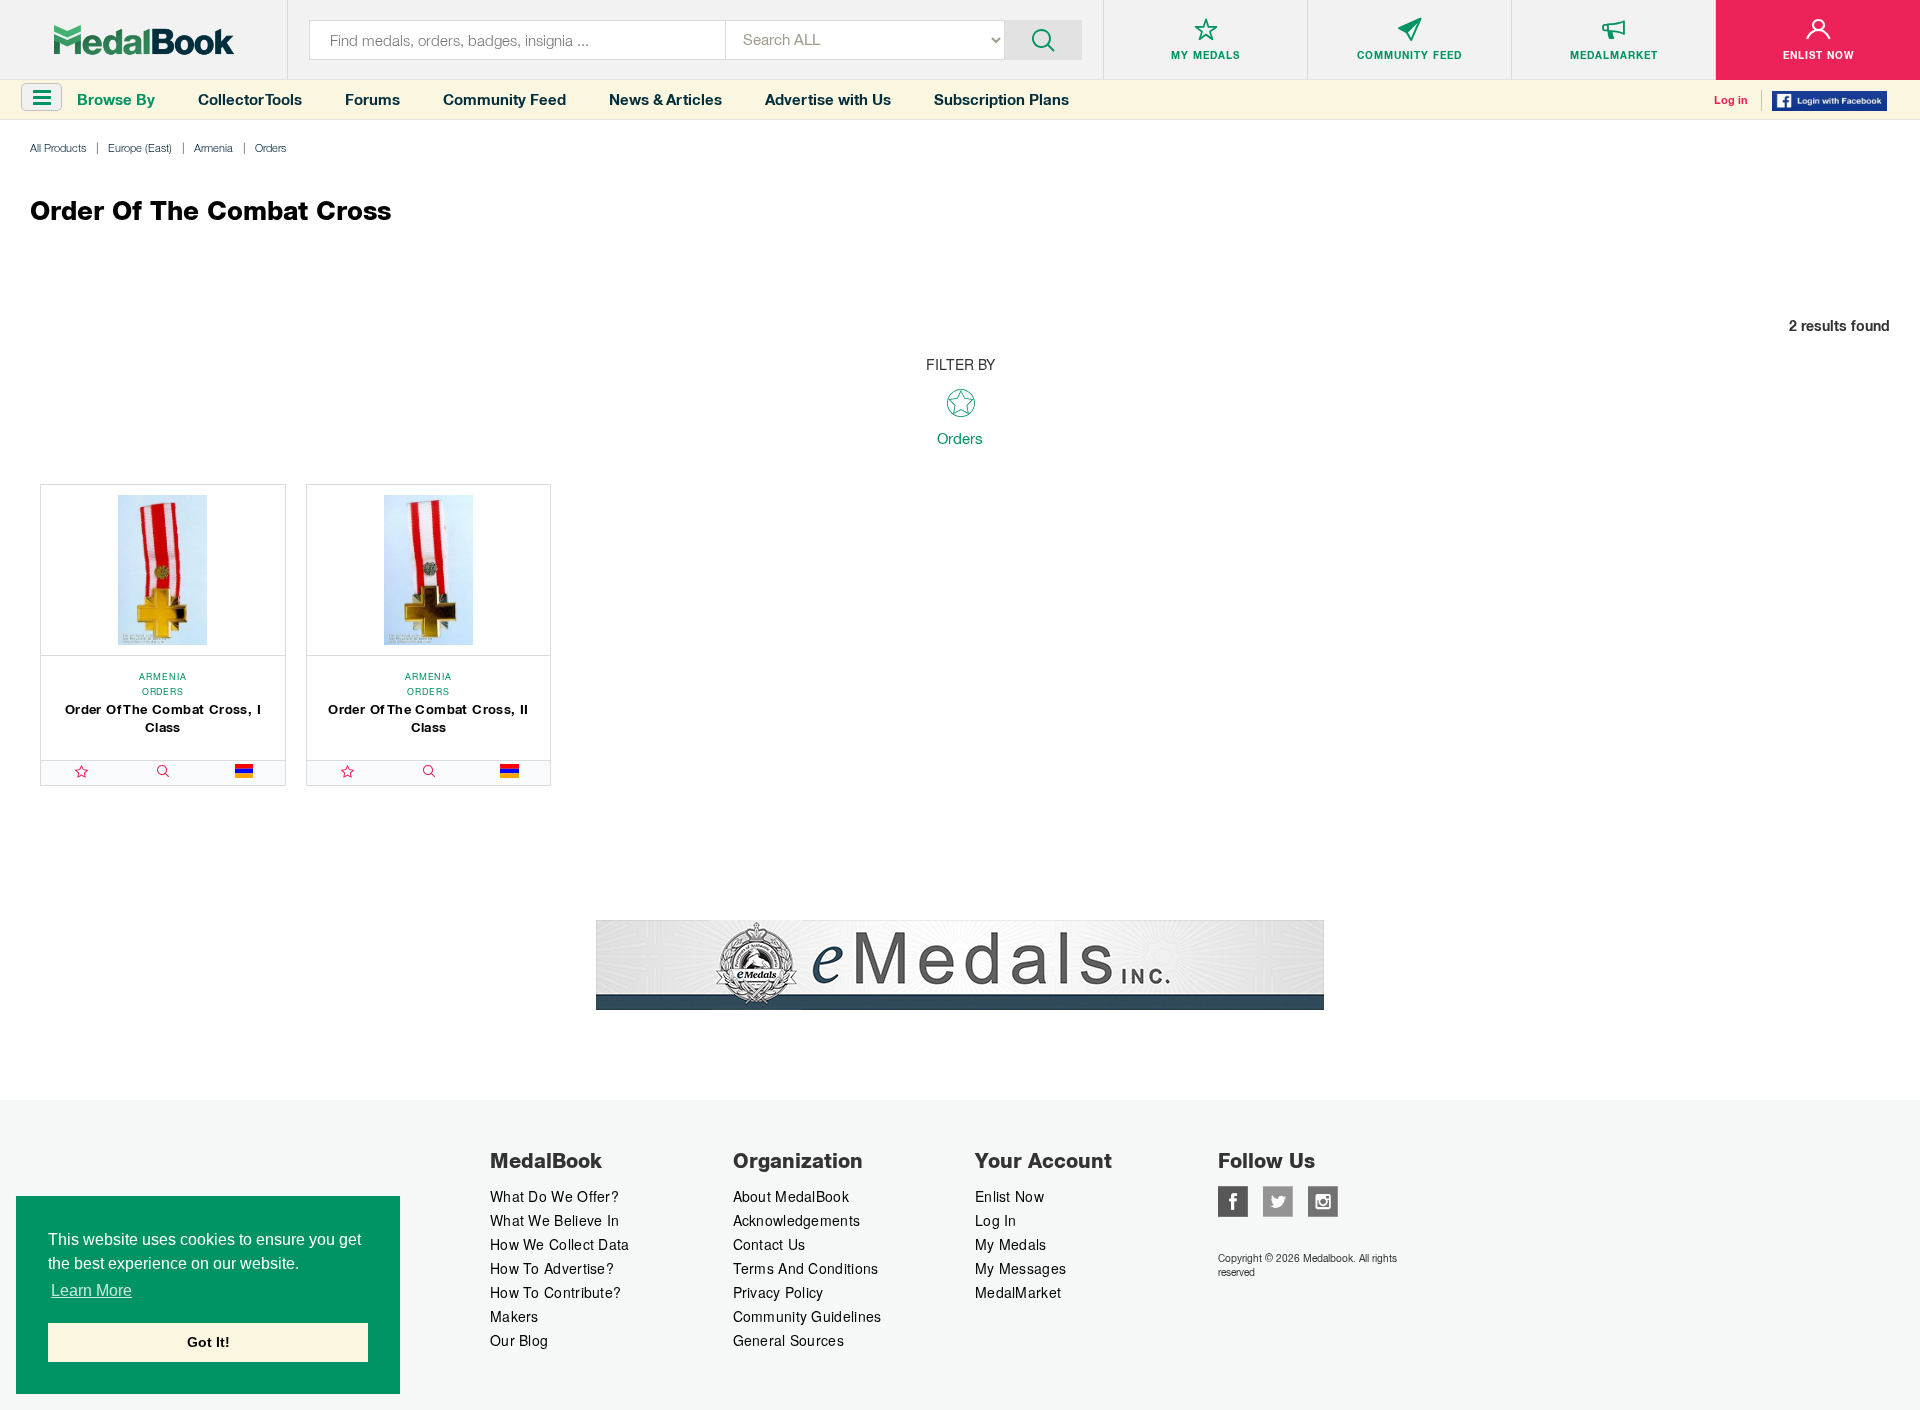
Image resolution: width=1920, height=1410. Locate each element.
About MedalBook (791, 1196)
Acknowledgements (797, 1220)
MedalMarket (1018, 1292)
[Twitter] (1278, 1199)
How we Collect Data (560, 1244)
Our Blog (519, 1340)
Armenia (213, 147)
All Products (58, 147)
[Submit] (1043, 38)
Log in (1731, 100)
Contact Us (769, 1244)
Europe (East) (140, 147)
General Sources (789, 1340)
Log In (996, 1220)
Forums (372, 99)
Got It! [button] (208, 1342)
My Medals (1011, 1244)
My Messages (1020, 1268)
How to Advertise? (552, 1268)
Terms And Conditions (806, 1268)
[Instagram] (1323, 1199)
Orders (270, 147)
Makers (514, 1316)
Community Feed (504, 99)
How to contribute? (555, 1292)
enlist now (1009, 1196)
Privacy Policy (778, 1292)
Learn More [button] (91, 1290)
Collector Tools (250, 99)
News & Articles (665, 99)
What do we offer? (554, 1196)
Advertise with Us (828, 99)
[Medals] (144, 40)
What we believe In (554, 1220)
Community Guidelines (807, 1316)
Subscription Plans (1001, 99)
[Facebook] (1233, 1199)
